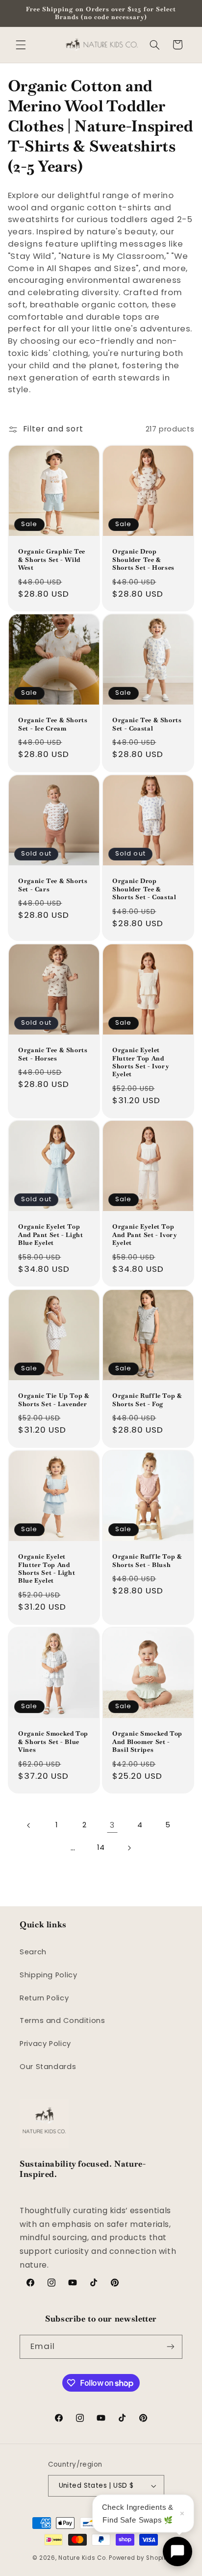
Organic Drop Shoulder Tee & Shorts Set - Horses (143, 560)
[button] (21, 45)
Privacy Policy (45, 2044)
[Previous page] (29, 1825)
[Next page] (129, 1848)
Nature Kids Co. (83, 2558)
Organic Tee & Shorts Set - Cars (53, 885)
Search (33, 1952)
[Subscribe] (171, 2347)
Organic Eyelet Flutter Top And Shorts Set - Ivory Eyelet (140, 1062)
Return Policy (44, 1998)
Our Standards (48, 2067)
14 (101, 1847)
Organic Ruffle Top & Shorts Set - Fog (147, 1400)
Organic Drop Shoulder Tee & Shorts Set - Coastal (144, 889)
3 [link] (112, 1825)
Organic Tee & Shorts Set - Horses (53, 1054)
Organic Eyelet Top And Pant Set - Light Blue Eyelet (51, 1235)
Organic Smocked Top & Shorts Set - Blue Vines (53, 1742)
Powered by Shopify (139, 2558)
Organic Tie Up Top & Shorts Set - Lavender (54, 1400)
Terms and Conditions (63, 2020)
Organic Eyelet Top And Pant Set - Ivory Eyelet (145, 1235)
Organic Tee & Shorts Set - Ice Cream (53, 724)
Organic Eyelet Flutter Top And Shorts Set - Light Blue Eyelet (47, 1569)
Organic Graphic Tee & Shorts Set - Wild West (52, 560)
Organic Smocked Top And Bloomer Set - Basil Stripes (147, 1742)
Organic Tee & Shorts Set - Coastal (147, 724)
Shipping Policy (48, 1975)
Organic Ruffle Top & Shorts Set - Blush (147, 1561)
